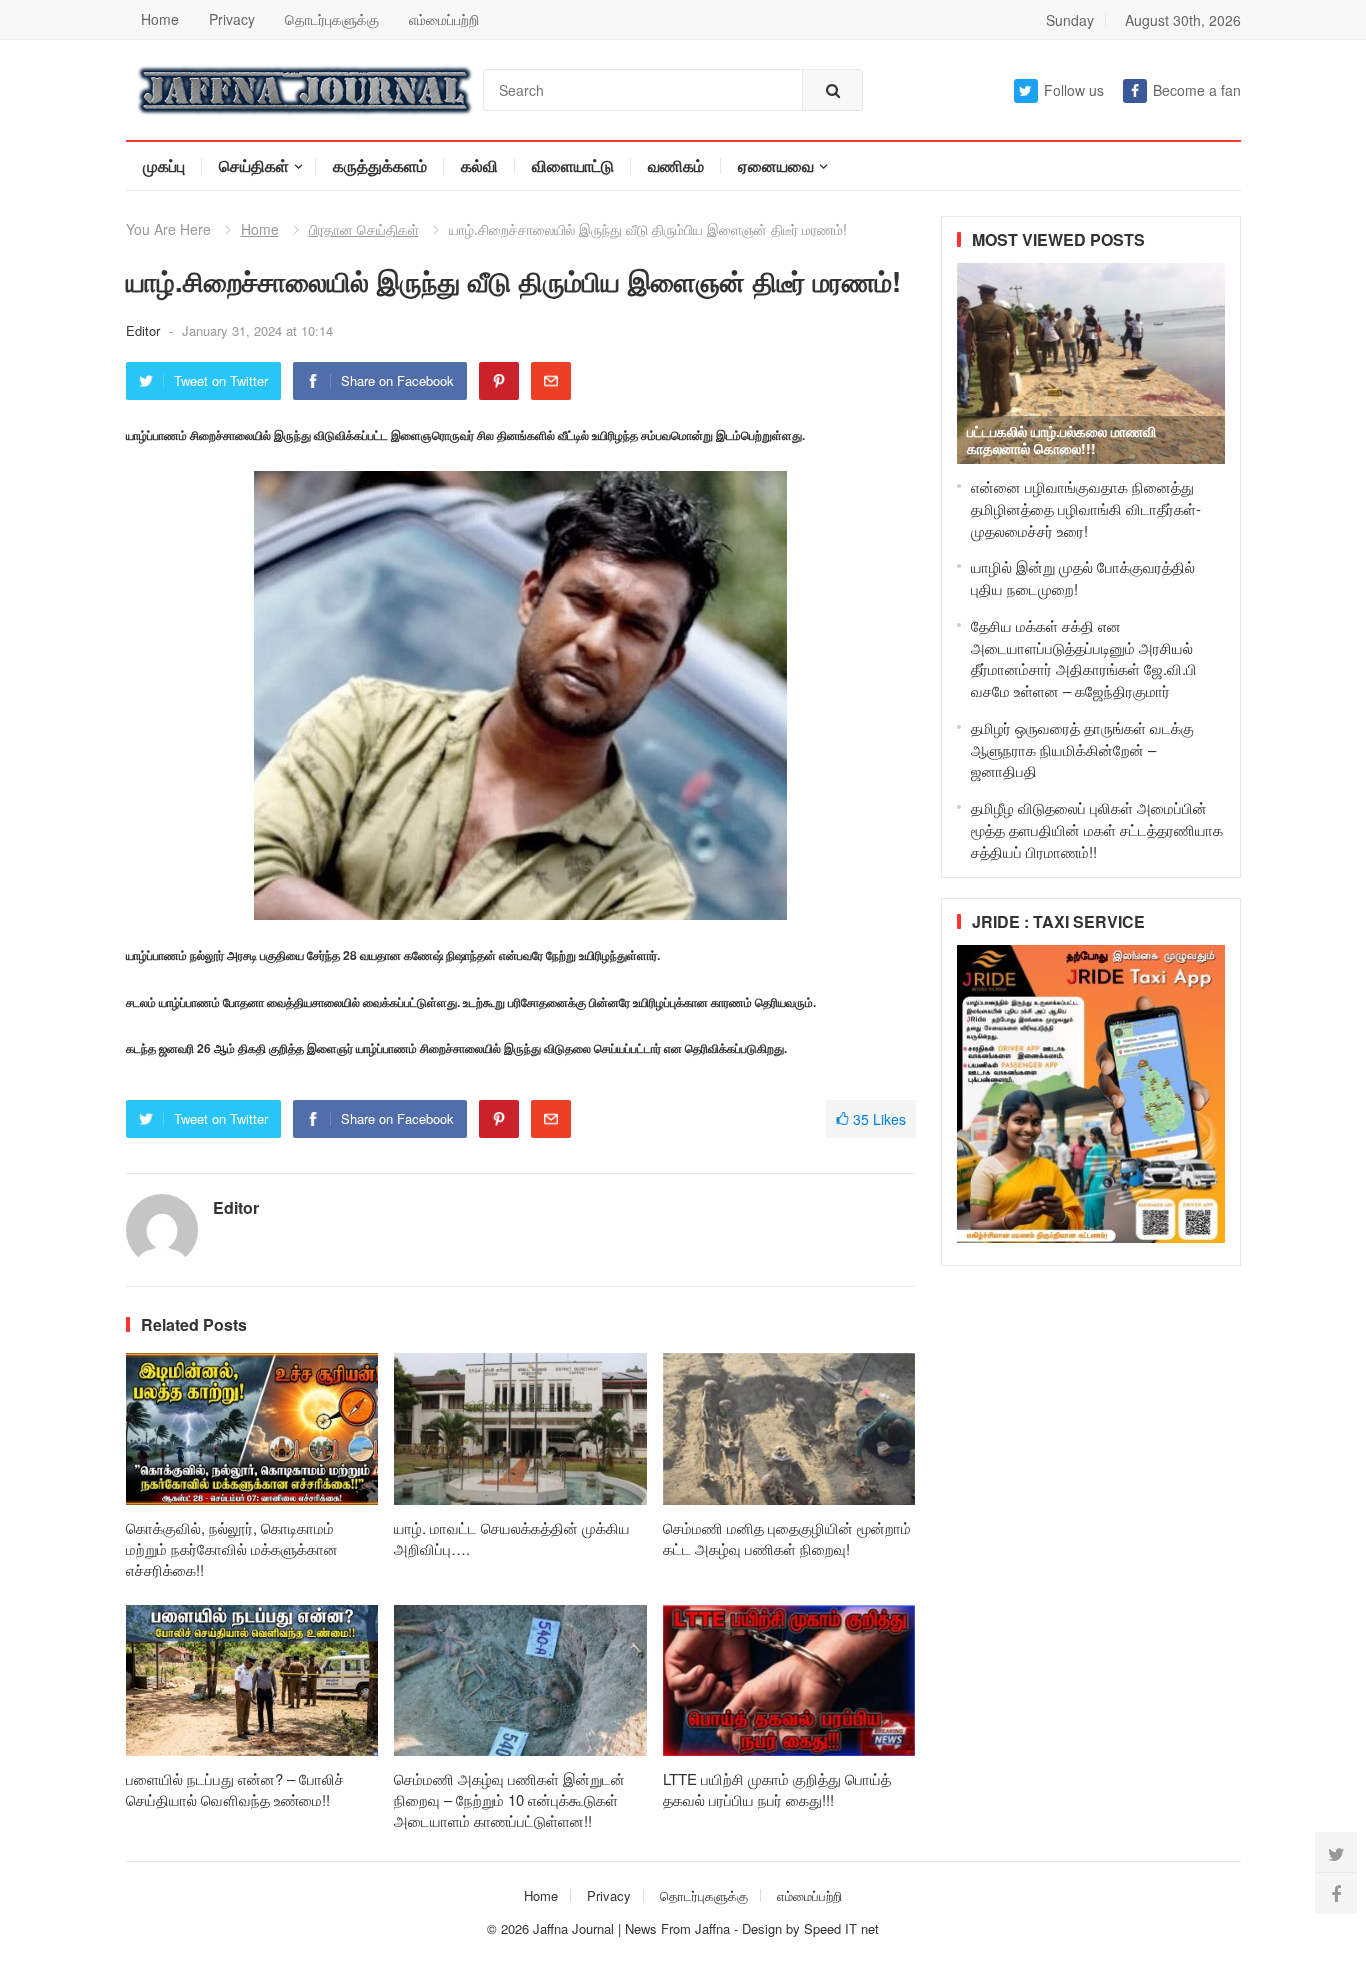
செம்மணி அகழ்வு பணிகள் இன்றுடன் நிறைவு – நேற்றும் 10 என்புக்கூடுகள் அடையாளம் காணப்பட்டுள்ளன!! (509, 1799)
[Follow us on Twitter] (1336, 1853)
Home (160, 19)
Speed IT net (841, 1928)
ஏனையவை (776, 165)
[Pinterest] (499, 381)
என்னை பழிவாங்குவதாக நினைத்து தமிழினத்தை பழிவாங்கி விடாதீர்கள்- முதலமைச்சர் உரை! (1086, 508)
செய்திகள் (254, 165)
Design (764, 1928)
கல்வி (479, 165)
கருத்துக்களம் (380, 165)
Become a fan (1197, 90)
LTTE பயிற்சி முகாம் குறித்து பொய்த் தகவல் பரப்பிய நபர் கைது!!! (777, 1789)
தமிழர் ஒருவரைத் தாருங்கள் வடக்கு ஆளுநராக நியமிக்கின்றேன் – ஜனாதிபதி (1082, 749)
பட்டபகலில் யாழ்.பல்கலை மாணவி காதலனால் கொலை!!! (1061, 439)
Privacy (232, 19)
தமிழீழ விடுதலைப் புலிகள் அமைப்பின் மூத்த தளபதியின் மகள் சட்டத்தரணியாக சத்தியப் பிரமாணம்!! (1097, 829)
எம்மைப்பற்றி (444, 19)
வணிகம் (676, 165)
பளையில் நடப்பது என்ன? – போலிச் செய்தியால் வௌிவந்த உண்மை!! (235, 1789)
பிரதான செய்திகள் (364, 229)
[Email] (551, 381)
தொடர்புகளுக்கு (332, 19)
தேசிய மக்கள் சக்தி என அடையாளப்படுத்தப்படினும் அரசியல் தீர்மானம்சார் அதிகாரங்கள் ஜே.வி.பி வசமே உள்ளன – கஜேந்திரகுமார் (1084, 658)
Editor (145, 330)
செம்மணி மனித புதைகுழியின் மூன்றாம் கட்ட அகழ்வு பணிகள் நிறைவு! (787, 1538)
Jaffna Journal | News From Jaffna (631, 1928)
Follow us (1074, 90)
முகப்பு (164, 165)
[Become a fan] (1336, 1893)
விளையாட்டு (573, 165)
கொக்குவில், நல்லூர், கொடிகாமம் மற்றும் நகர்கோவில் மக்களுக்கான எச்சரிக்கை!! (232, 1548)
